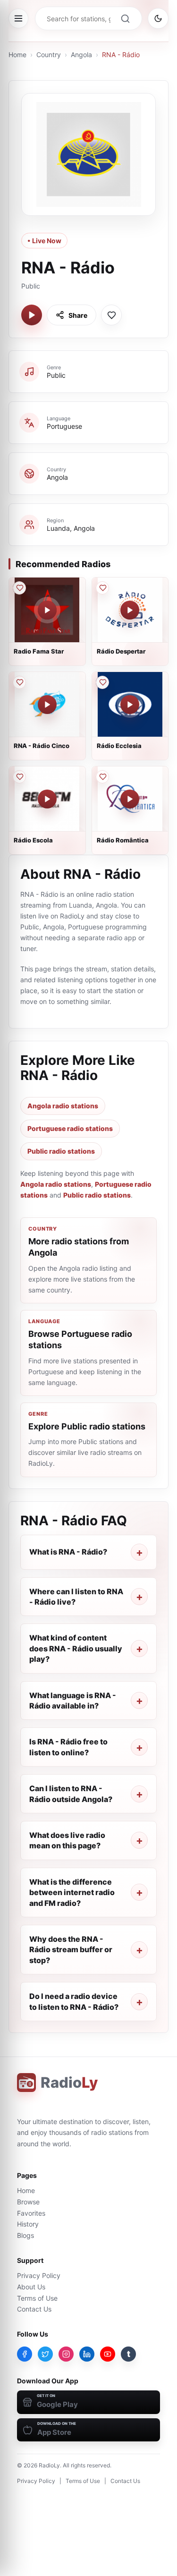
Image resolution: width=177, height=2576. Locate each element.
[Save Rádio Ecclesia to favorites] (102, 682)
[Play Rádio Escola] (47, 799)
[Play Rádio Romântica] (130, 799)
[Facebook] (25, 2354)
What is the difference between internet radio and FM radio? (72, 1892)
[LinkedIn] (87, 2354)
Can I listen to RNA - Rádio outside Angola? (71, 1794)
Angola (81, 55)
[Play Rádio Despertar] (130, 610)
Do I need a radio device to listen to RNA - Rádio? (74, 2001)
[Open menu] (18, 18)
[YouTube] (108, 2354)
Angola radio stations (63, 1106)
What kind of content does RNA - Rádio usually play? (76, 1648)
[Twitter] (45, 2354)
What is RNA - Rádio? (68, 1552)
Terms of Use (37, 2298)
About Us (31, 2287)
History (28, 2224)
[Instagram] (66, 2354)
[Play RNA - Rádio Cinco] (47, 705)
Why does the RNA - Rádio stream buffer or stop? (71, 1950)
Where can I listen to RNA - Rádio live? (76, 1597)
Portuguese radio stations (70, 1128)
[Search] (125, 18)
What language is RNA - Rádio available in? (73, 1700)
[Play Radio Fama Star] (47, 610)
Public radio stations (61, 1151)
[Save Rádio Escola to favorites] (19, 777)
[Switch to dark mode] (158, 18)
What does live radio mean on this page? (67, 1840)
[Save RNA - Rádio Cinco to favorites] (19, 682)
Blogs (25, 2235)
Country (49, 55)
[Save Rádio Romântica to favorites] (102, 777)
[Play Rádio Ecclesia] (130, 705)
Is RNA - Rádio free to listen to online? (68, 1747)
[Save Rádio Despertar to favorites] (102, 588)
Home (17, 55)
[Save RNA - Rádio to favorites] (111, 315)
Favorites (31, 2213)
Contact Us (34, 2309)
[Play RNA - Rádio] (32, 315)
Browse (28, 2202)
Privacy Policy (39, 2275)
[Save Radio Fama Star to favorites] (19, 588)
